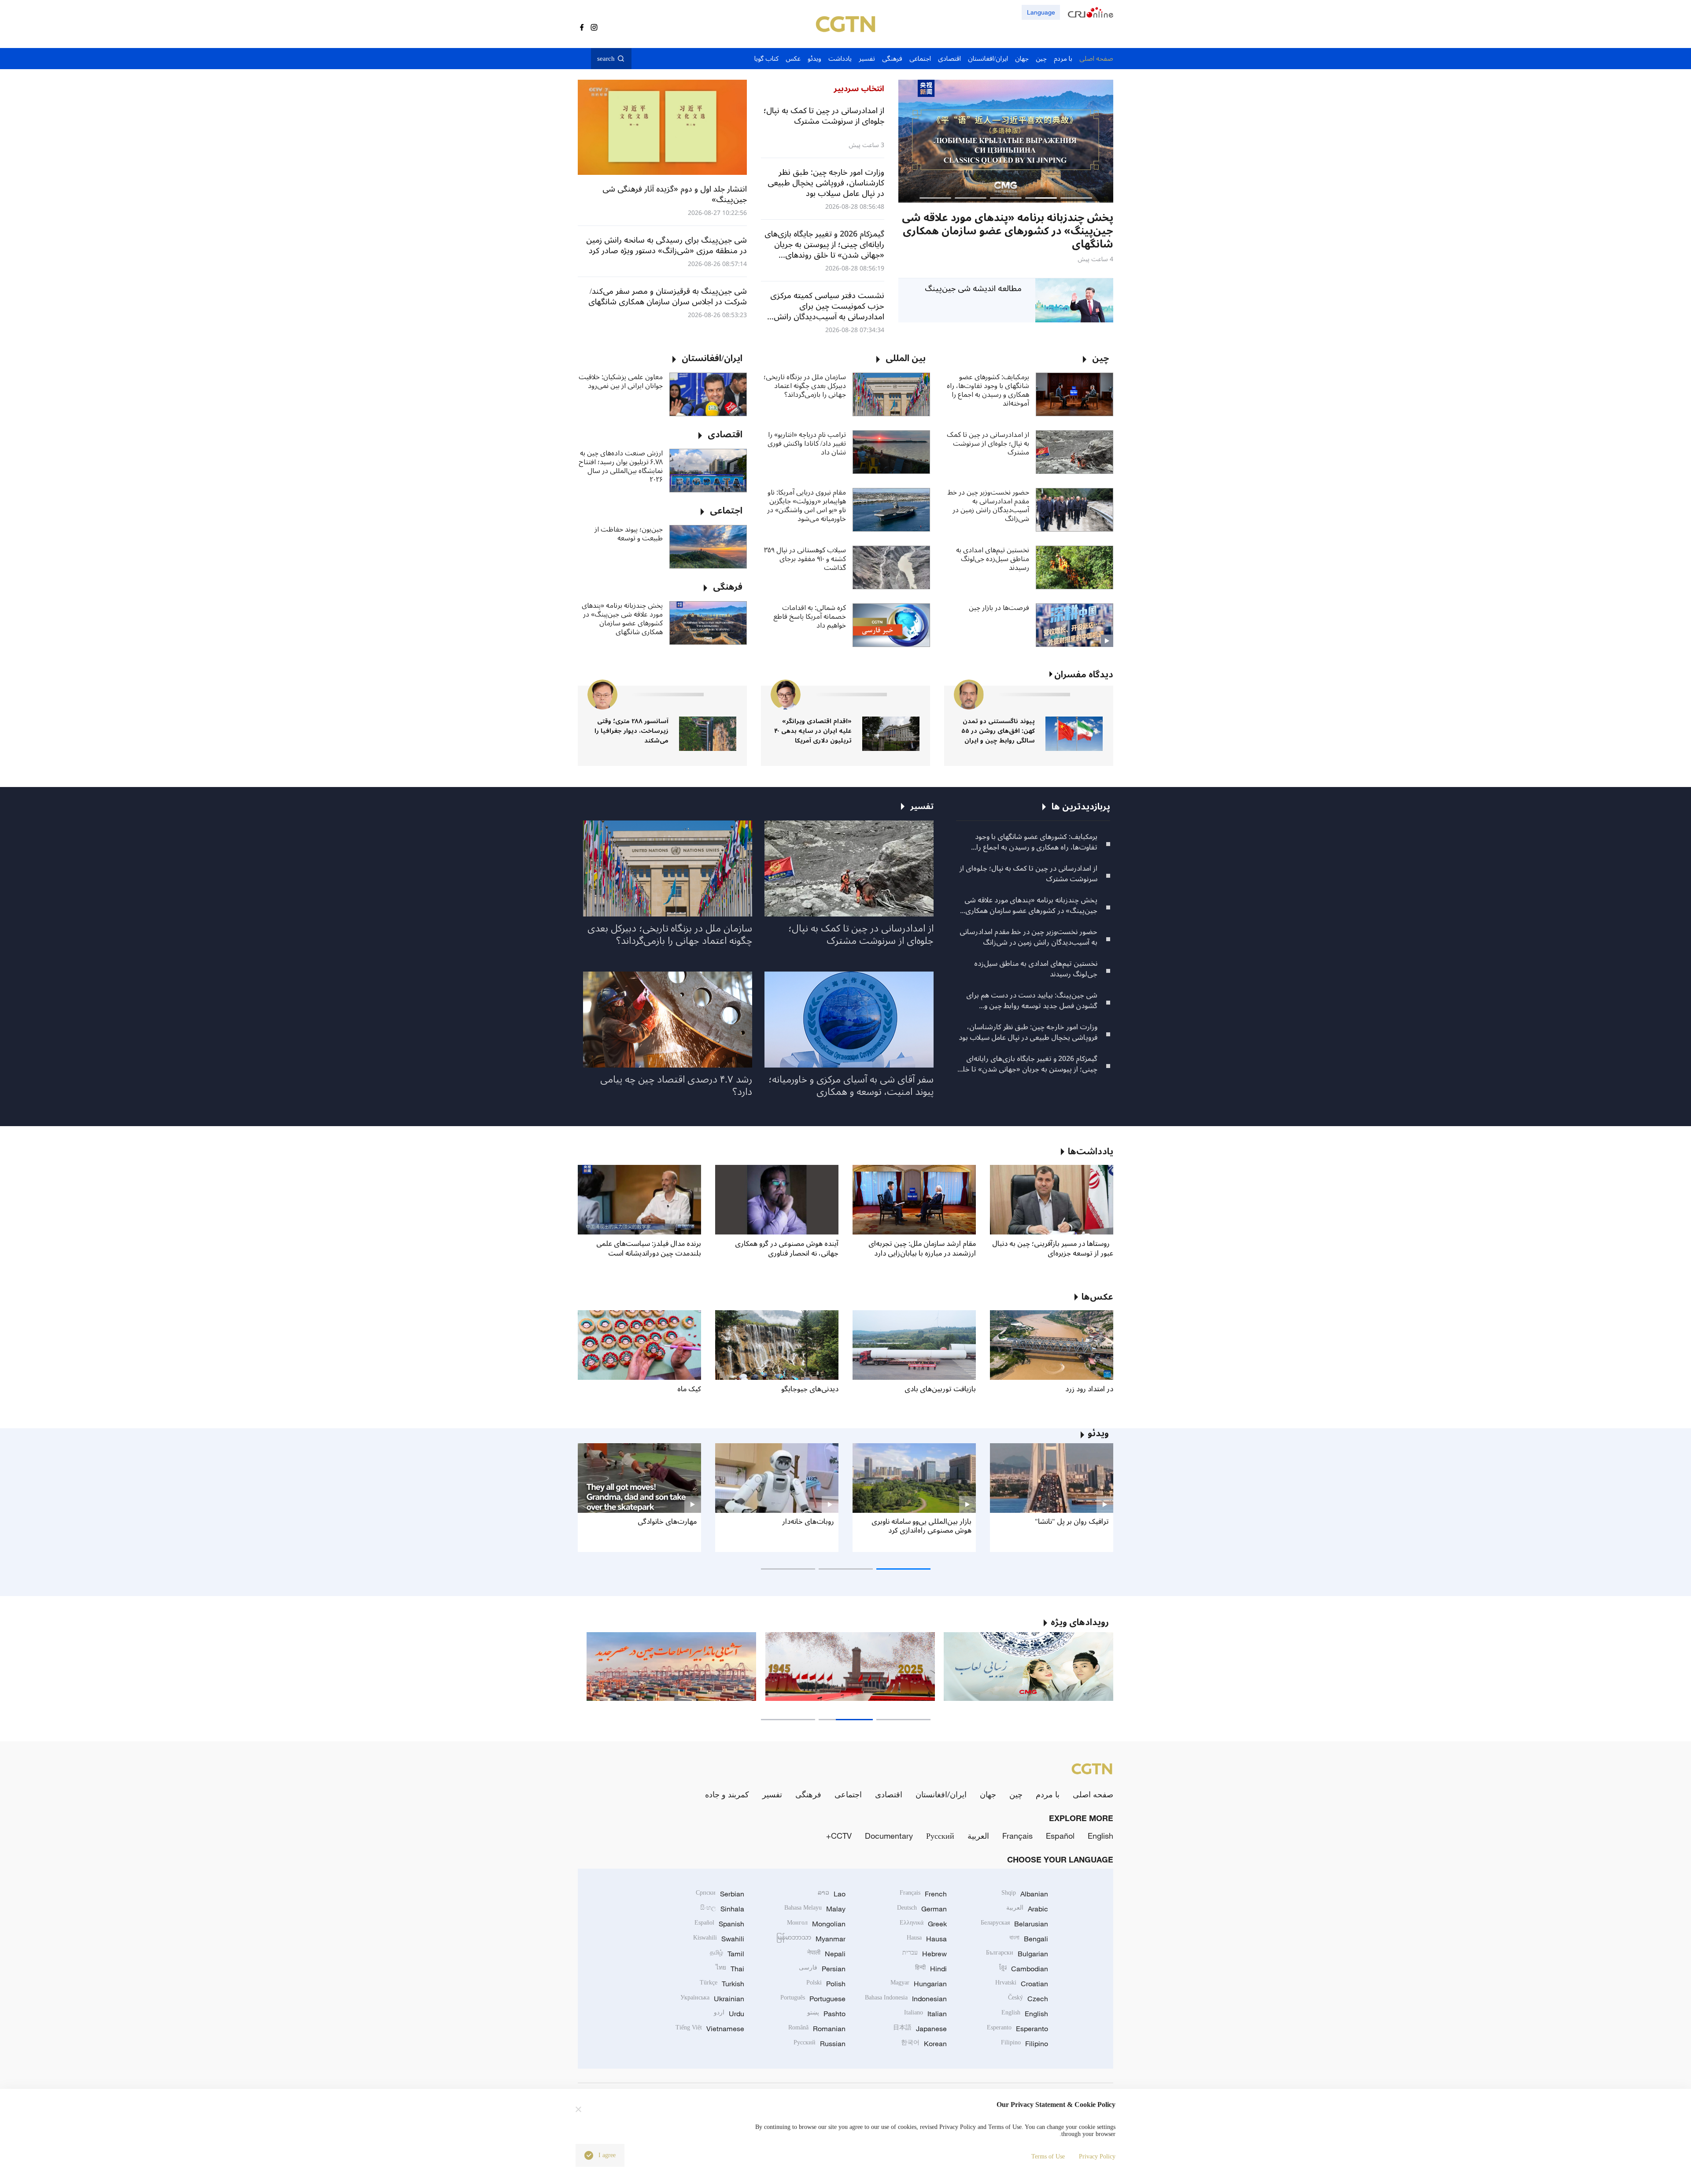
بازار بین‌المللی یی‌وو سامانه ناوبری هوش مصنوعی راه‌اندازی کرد (921, 1526)
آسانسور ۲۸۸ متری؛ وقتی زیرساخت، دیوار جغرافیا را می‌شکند (631, 731)
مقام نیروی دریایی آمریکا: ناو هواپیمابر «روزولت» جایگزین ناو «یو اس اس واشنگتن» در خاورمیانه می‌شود (807, 506)
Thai (730, 1969)
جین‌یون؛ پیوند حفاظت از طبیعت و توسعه (629, 534)
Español (1060, 1836)
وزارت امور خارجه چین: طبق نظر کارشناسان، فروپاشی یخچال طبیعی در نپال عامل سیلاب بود (1028, 1032)
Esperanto (1017, 2029)
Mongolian (816, 1924)
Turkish (722, 1984)
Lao (832, 1894)
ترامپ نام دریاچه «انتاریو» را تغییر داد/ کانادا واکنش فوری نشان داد (807, 443)
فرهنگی (808, 1794)
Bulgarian (1017, 1954)
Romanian (817, 2029)
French (923, 1894)
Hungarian (919, 1984)
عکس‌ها (1097, 1297)
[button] (1076, 198)
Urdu (729, 2014)
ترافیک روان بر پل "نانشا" (1072, 1522)
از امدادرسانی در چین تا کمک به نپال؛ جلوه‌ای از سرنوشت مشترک (988, 443)
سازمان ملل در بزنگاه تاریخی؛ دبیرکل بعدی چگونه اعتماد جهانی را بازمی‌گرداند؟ (805, 386)
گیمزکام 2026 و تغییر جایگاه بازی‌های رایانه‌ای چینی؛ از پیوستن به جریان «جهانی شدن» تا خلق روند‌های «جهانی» (1027, 1064)
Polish (826, 1984)
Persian (822, 1969)
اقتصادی (889, 1794)
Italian (925, 2014)
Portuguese (813, 1999)
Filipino (1025, 2044)
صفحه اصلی (1093, 1794)
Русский (940, 1836)
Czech (1028, 1999)
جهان (988, 1794)
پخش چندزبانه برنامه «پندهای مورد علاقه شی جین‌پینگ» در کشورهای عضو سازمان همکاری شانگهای (622, 619)
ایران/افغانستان (941, 1794)
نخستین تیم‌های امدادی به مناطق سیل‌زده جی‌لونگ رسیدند (993, 559)
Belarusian (1014, 1924)
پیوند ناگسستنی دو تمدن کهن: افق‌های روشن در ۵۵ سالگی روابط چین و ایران (998, 731)
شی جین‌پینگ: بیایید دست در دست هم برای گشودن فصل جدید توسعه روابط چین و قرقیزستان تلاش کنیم (1032, 1001)
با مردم (1048, 1794)
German (922, 1909)
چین (1016, 1794)
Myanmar (811, 1939)
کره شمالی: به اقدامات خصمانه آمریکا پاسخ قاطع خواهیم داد (810, 617)
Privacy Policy (1097, 2156)
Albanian (1025, 1894)
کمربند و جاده (727, 1794)
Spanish (719, 1924)
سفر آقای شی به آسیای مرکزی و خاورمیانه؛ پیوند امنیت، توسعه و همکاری (851, 1086)
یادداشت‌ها (1091, 1152)
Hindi (931, 1969)
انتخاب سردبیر (859, 89)
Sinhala (722, 1909)
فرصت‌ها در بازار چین (999, 608)
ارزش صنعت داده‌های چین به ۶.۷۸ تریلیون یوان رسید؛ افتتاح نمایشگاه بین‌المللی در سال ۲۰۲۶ (621, 466)
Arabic (1027, 1909)
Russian (820, 2044)
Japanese (920, 2029)
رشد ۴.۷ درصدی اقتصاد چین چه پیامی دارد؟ (676, 1086)
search (606, 59)
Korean (924, 2044)
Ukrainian (712, 1999)
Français (1017, 1836)
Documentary (889, 1836)
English (1100, 1836)
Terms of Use (1048, 2156)
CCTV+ (839, 1836)
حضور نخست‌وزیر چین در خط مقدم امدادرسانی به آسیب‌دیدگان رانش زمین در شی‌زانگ (988, 506)
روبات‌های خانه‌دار (808, 1522)
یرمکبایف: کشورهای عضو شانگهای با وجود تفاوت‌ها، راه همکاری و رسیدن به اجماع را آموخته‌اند (988, 390)
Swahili (719, 1939)
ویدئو (1098, 1434)
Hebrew (925, 1954)
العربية (978, 1836)
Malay (815, 1909)
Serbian (720, 1894)
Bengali (1029, 1939)
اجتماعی (848, 1794)
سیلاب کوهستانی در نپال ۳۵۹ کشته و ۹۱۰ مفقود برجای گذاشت (805, 559)
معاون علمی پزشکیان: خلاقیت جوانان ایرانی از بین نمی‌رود (621, 381)
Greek (923, 1924)
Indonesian (906, 1999)
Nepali (826, 1954)
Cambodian (1024, 1969)
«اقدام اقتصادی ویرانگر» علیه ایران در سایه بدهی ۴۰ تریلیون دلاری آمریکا (813, 731)
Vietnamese (710, 2029)
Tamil (727, 1954)
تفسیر (772, 1794)
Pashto (826, 2014)
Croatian (1022, 1984)
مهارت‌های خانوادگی (667, 1522)
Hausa (927, 1939)
